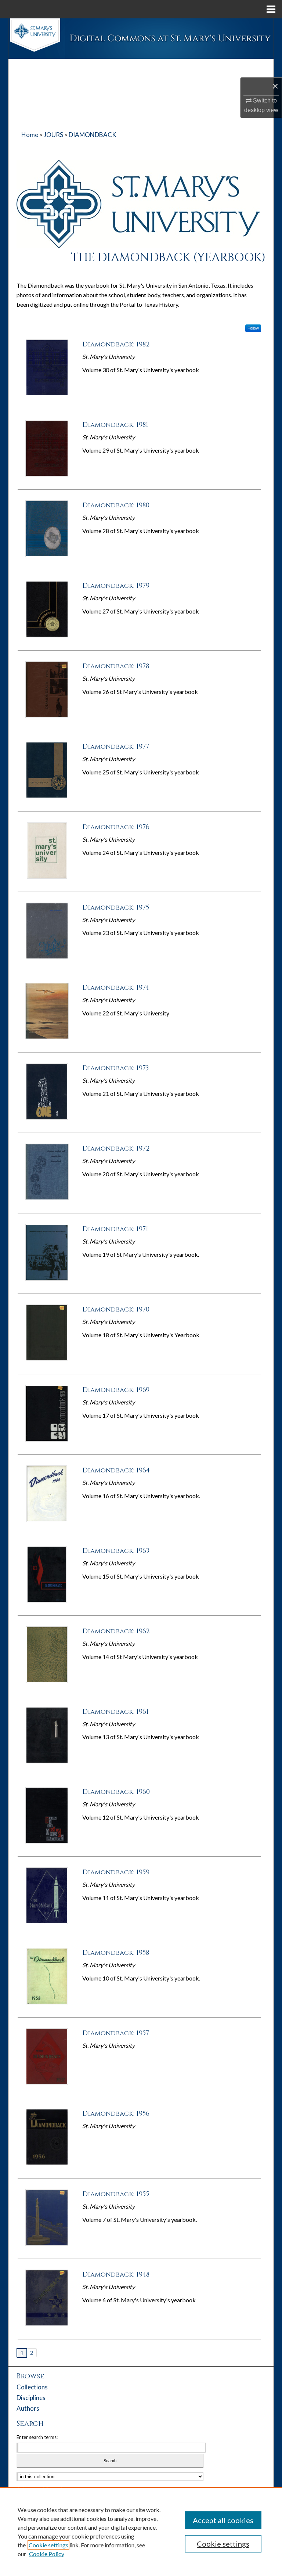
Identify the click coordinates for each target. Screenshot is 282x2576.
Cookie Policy (47, 2554)
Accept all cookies (223, 2520)
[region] (141, 2532)
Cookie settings (48, 2545)
